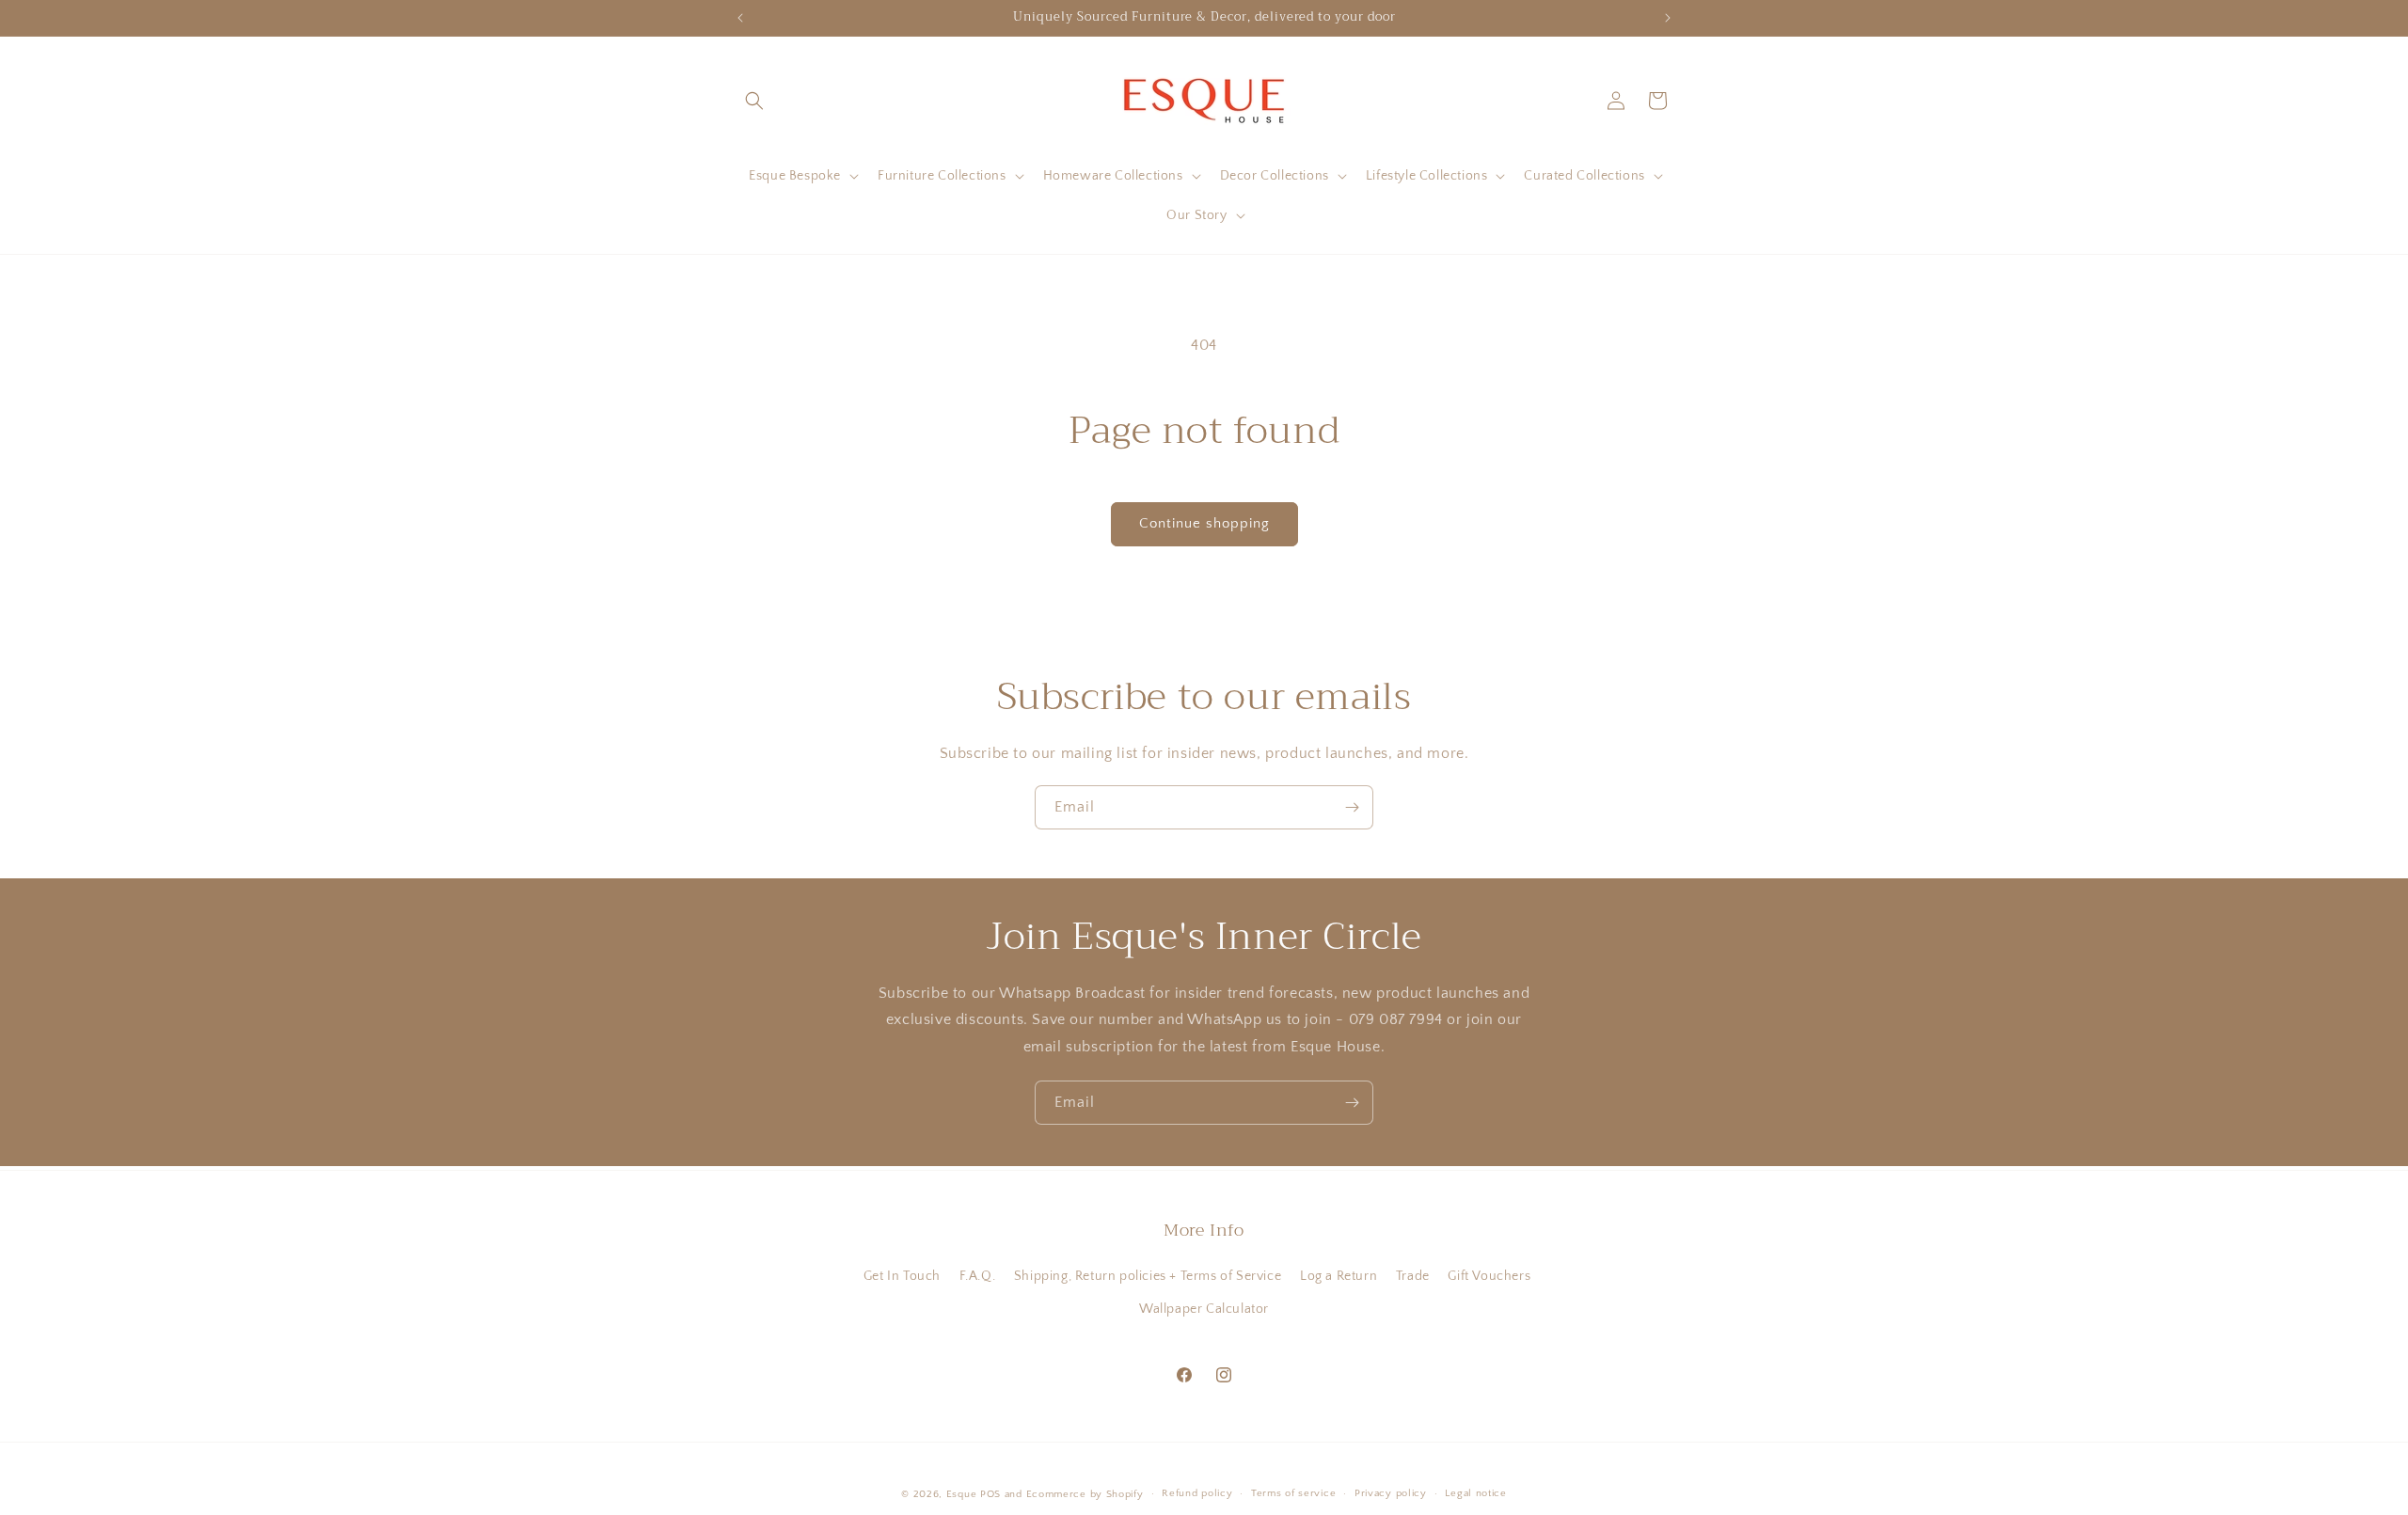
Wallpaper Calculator (1204, 1309)
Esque (962, 1494)
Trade (1413, 1276)
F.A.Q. (978, 1276)
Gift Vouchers (1489, 1276)
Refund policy (1197, 1493)
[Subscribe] (1352, 807)
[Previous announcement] (740, 18)
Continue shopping (1204, 523)
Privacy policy (1391, 1493)
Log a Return (1339, 1276)
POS (990, 1494)
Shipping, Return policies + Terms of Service (1148, 1276)
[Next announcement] (1668, 18)
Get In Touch (902, 1276)
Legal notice (1475, 1493)
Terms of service (1293, 1493)
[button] (754, 101)
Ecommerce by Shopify (1085, 1494)
